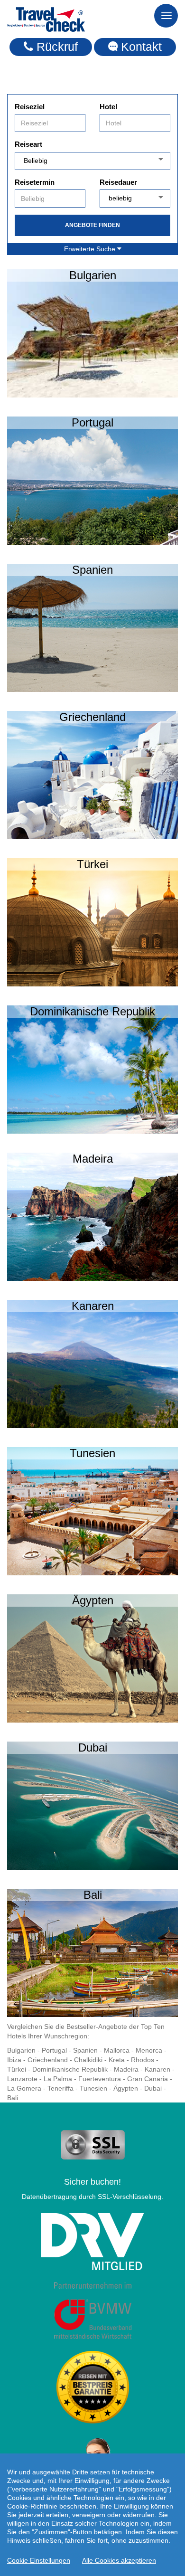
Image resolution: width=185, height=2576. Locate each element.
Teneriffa (60, 2088)
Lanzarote (22, 2079)
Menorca (149, 2050)
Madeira (126, 2069)
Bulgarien (21, 2050)
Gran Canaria (148, 2079)
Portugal (54, 2050)
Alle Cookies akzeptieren (119, 2560)
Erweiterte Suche (91, 249)
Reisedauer (118, 182)
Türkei (17, 2069)
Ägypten (126, 2088)
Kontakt (140, 47)
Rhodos (143, 2060)
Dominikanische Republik (70, 2069)
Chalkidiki (88, 2060)
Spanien (85, 2050)
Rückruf (55, 47)
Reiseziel (30, 107)
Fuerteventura (100, 2079)
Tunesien (93, 2088)
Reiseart (28, 144)
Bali (13, 2098)
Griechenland (48, 2060)
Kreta (117, 2060)
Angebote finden (92, 225)
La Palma (58, 2079)
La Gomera (24, 2088)
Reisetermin (35, 182)
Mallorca (117, 2050)
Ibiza (14, 2060)
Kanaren (157, 2069)
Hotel (108, 107)
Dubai (153, 2088)
